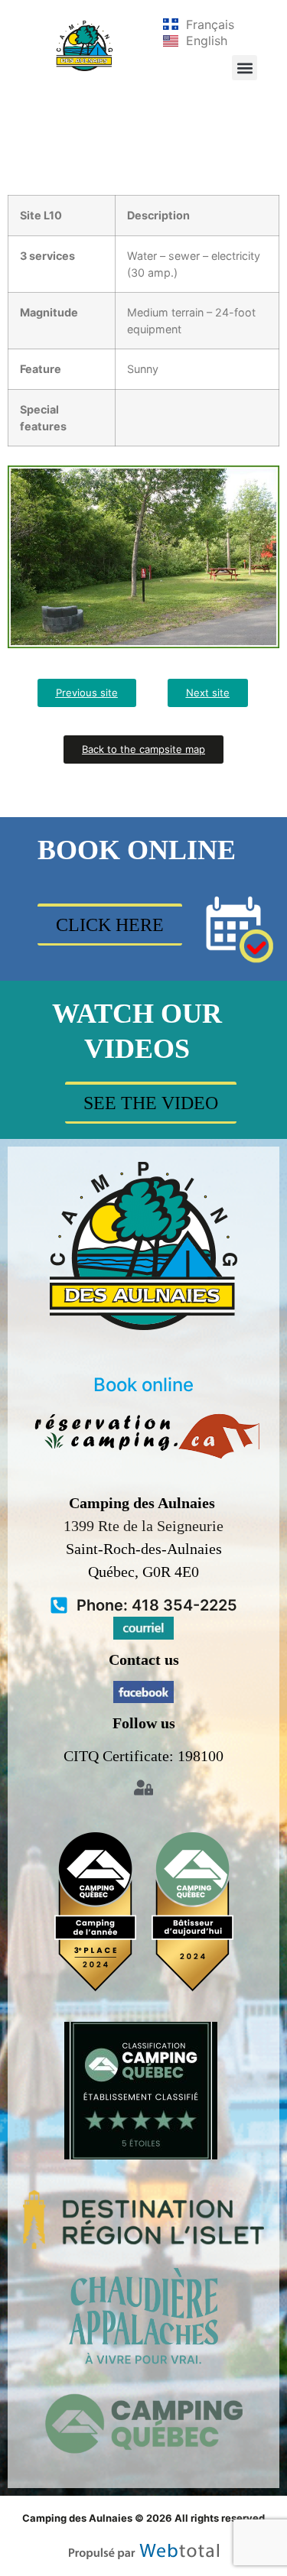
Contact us (144, 1659)
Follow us (144, 1723)
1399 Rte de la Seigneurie (143, 1526)
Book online (143, 1385)
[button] (245, 68)
